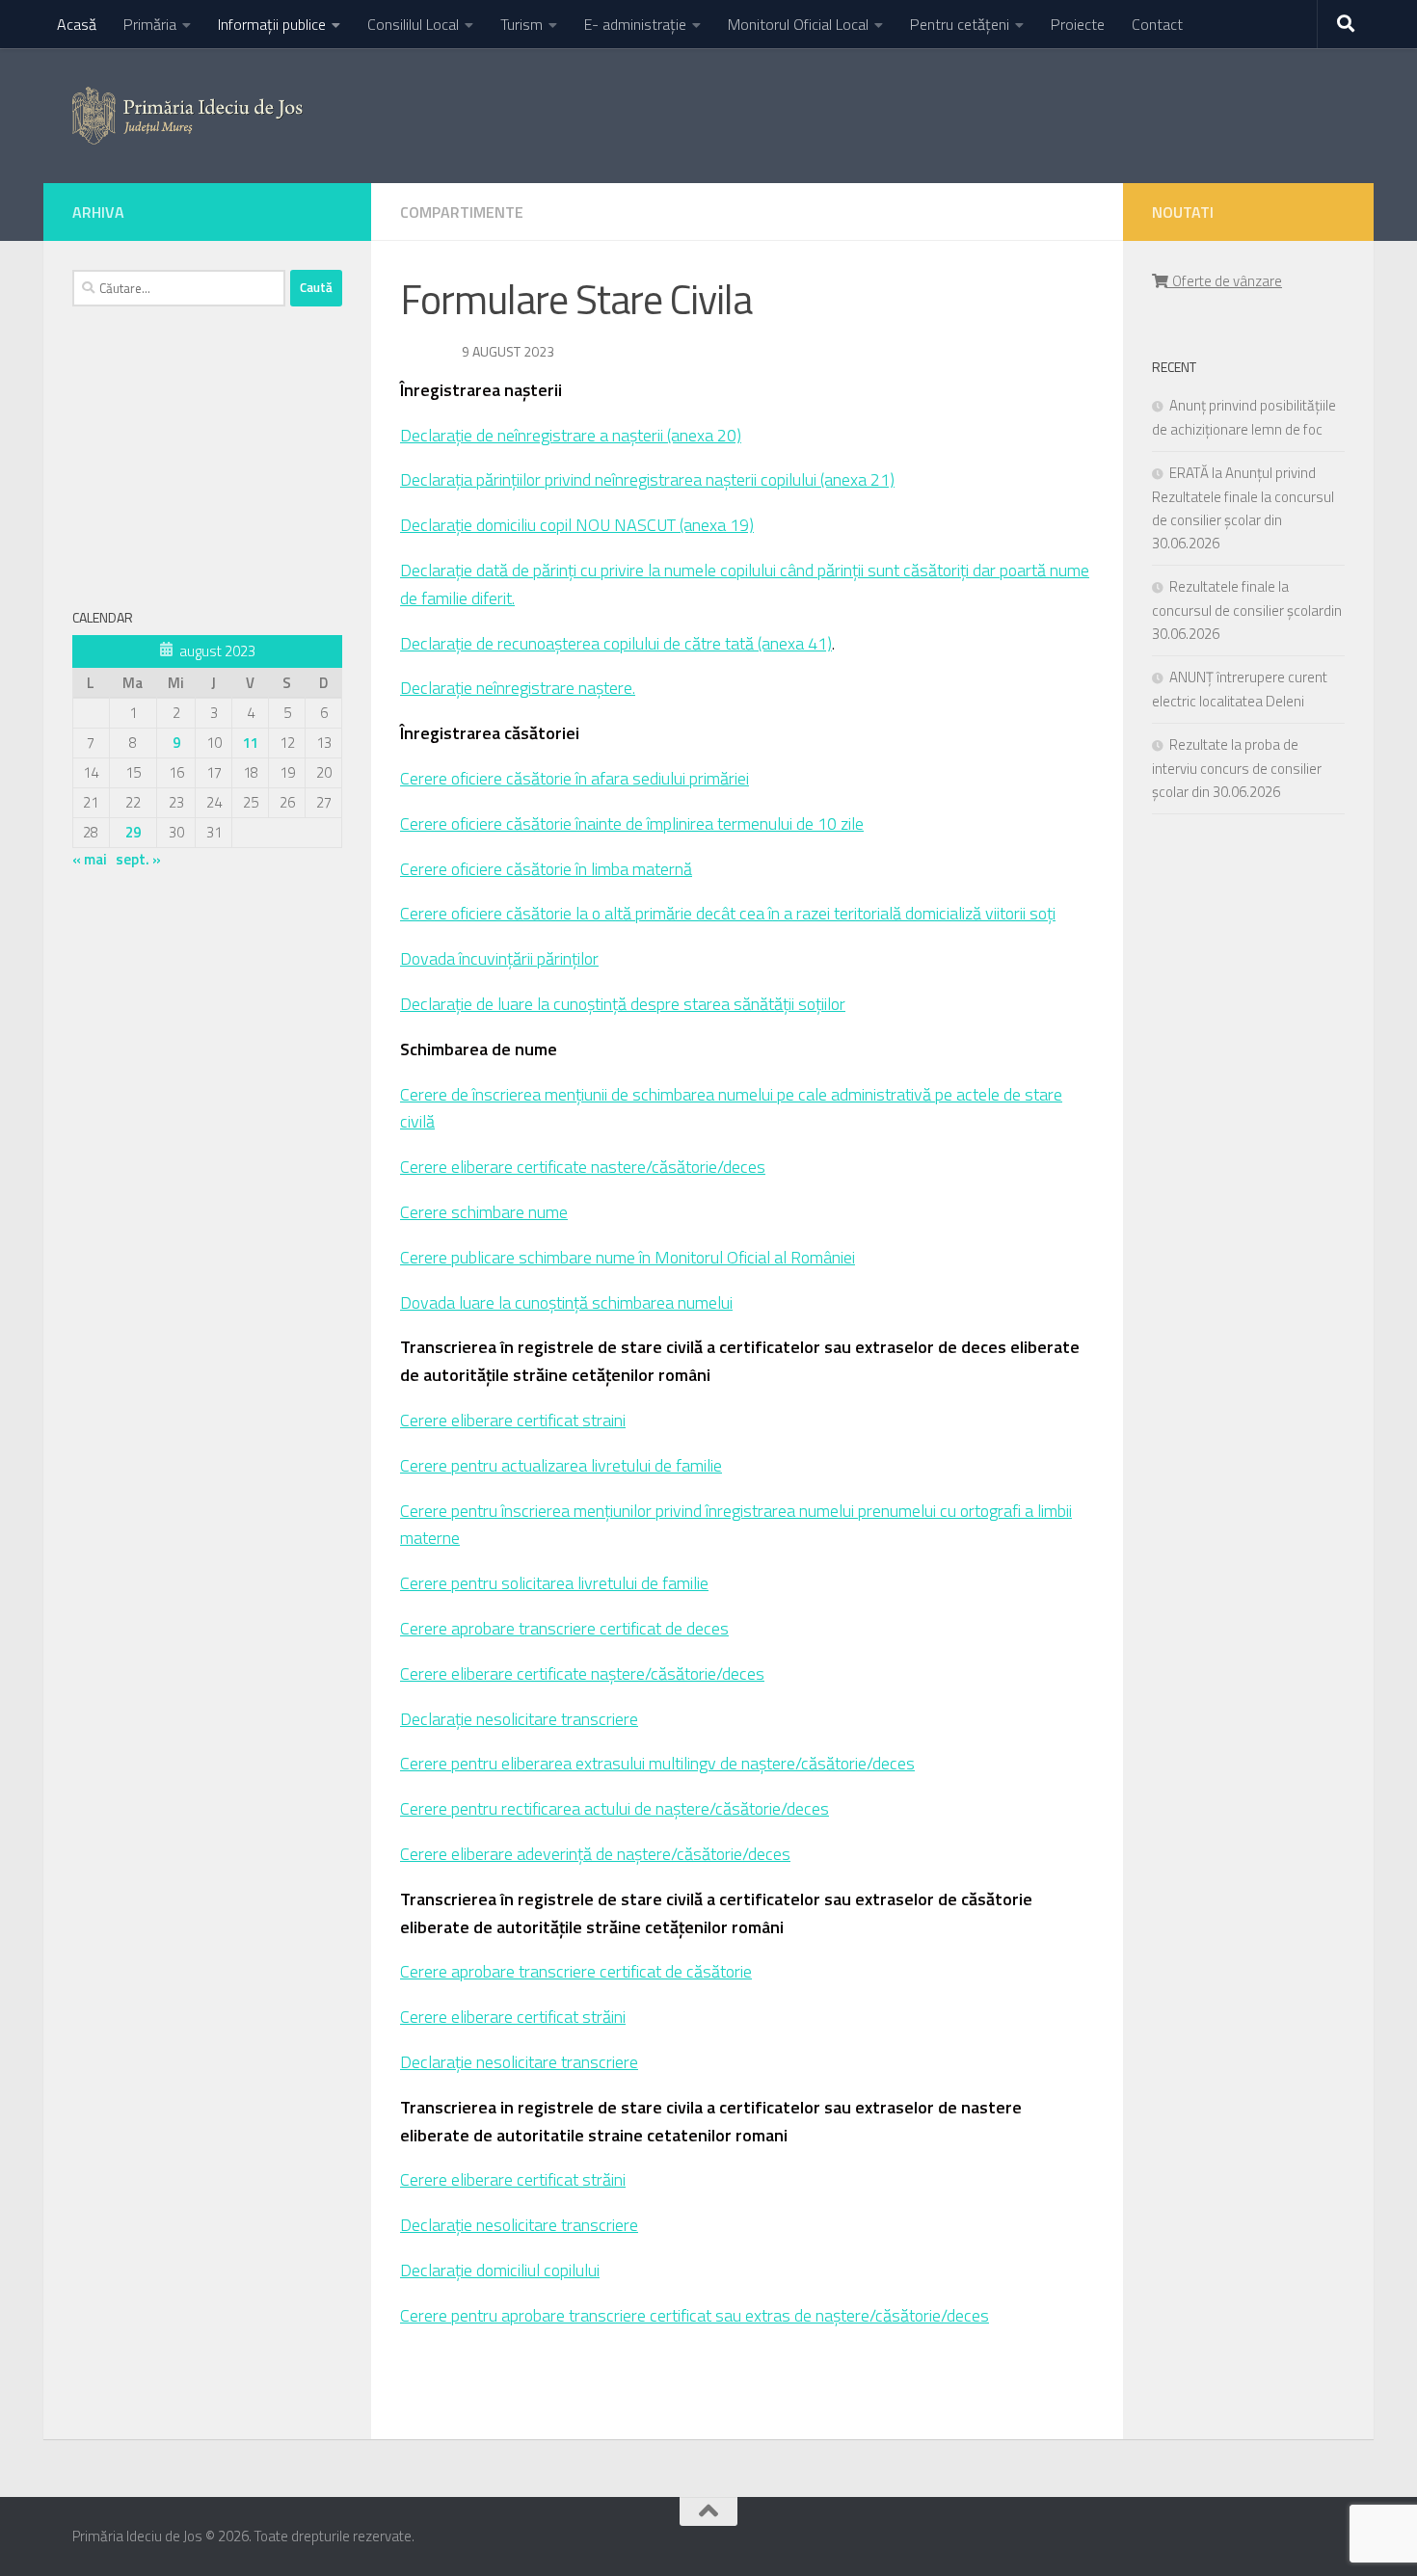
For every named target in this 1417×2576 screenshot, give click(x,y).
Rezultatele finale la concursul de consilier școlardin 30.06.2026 (1247, 610)
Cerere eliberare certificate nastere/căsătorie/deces (583, 1167)
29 (133, 832)
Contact (1157, 24)
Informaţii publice (272, 24)
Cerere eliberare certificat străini (513, 2017)
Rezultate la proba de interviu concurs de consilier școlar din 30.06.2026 (1237, 768)
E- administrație (635, 24)
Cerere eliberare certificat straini (513, 1420)
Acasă (77, 24)
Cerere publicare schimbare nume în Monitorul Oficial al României (628, 1257)
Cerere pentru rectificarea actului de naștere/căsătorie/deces (615, 1808)
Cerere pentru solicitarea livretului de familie (554, 1583)
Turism (521, 24)
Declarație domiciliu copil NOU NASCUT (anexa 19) (577, 525)
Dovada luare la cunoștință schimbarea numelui (566, 1302)
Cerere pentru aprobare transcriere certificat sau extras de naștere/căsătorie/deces (695, 2315)
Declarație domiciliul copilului (500, 2270)
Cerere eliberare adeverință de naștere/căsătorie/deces (595, 1854)
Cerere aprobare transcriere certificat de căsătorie (576, 1971)
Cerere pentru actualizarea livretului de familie (561, 1465)
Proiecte (1078, 24)
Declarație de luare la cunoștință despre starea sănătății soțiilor (623, 1004)
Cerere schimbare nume (484, 1212)
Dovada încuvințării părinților (499, 958)
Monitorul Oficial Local (798, 24)
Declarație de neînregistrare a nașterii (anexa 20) (571, 435)
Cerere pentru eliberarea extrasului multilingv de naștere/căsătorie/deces (657, 1763)
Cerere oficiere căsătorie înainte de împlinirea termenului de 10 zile (632, 823)
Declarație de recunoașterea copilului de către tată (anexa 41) (616, 643)
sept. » (138, 859)
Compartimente (462, 212)
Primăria (150, 24)
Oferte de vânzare (1224, 281)
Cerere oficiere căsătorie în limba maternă (546, 869)
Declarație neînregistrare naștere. (518, 688)
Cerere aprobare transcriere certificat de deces (564, 1628)
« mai (90, 859)
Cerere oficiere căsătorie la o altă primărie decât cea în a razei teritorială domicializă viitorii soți (728, 913)
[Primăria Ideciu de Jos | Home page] (187, 116)
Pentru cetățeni (960, 24)
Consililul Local (413, 24)
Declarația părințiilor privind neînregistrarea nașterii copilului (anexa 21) (647, 479)
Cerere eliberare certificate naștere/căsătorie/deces (582, 1673)
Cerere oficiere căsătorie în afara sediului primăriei (575, 778)
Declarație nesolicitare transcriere (519, 1719)
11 (251, 743)
